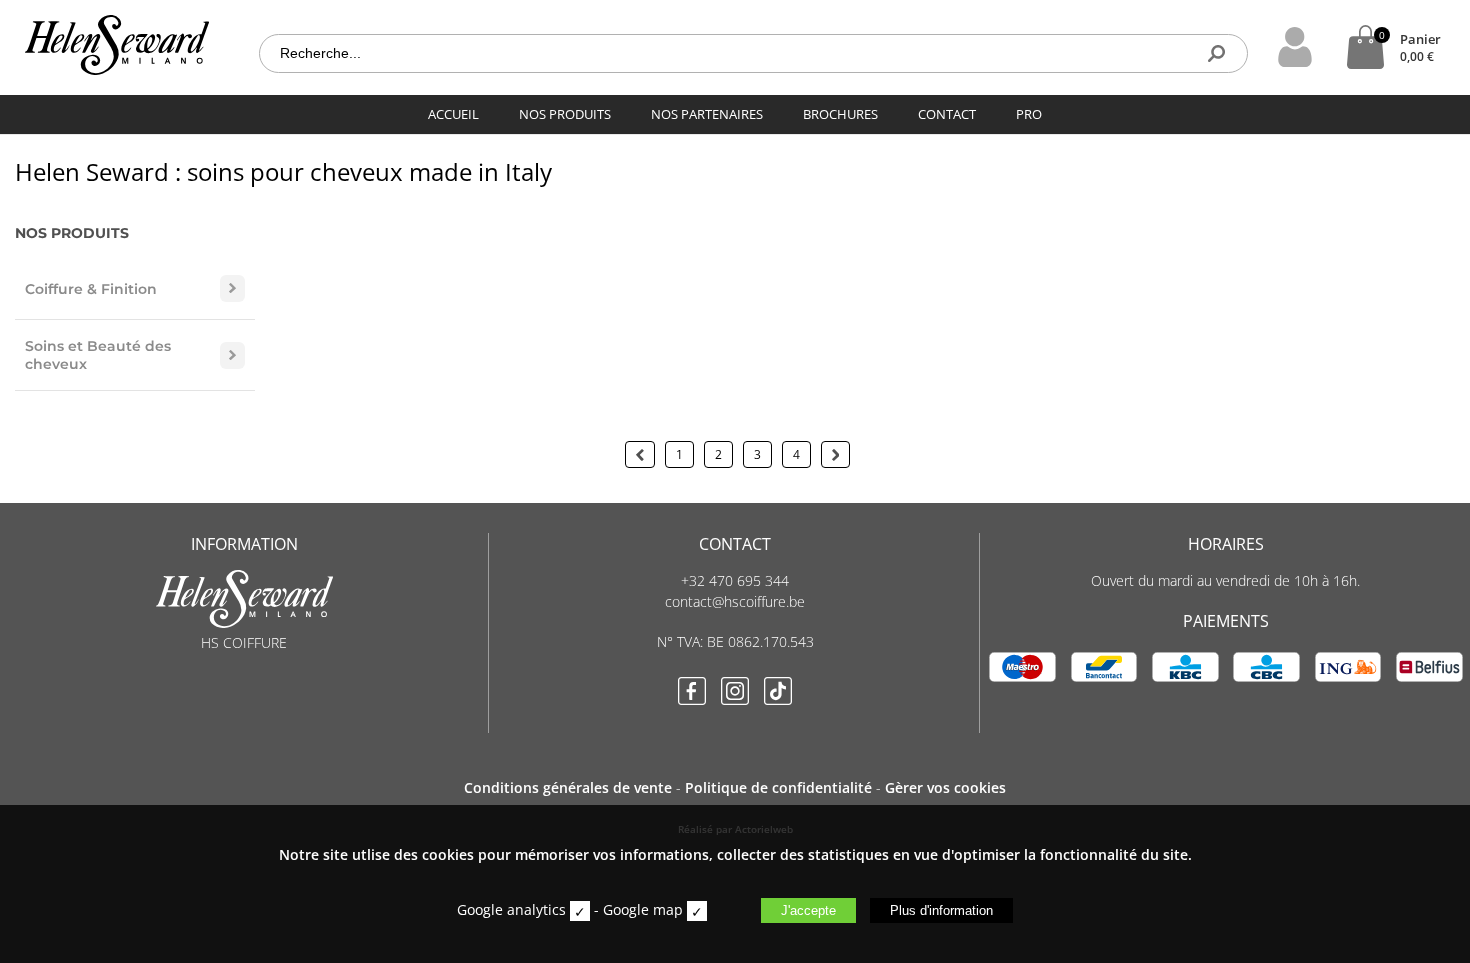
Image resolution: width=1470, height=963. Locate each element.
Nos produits (565, 114)
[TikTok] (778, 693)
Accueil (453, 114)
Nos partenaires (707, 114)
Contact (947, 114)
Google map (643, 909)
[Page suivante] (836, 454)
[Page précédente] (640, 454)
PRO (1029, 114)
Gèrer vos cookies (945, 787)
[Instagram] (735, 693)
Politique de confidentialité (778, 787)
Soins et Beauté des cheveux (98, 355)
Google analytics (511, 909)
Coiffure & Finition (91, 289)
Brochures (840, 114)
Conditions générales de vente (568, 787)
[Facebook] (692, 693)
